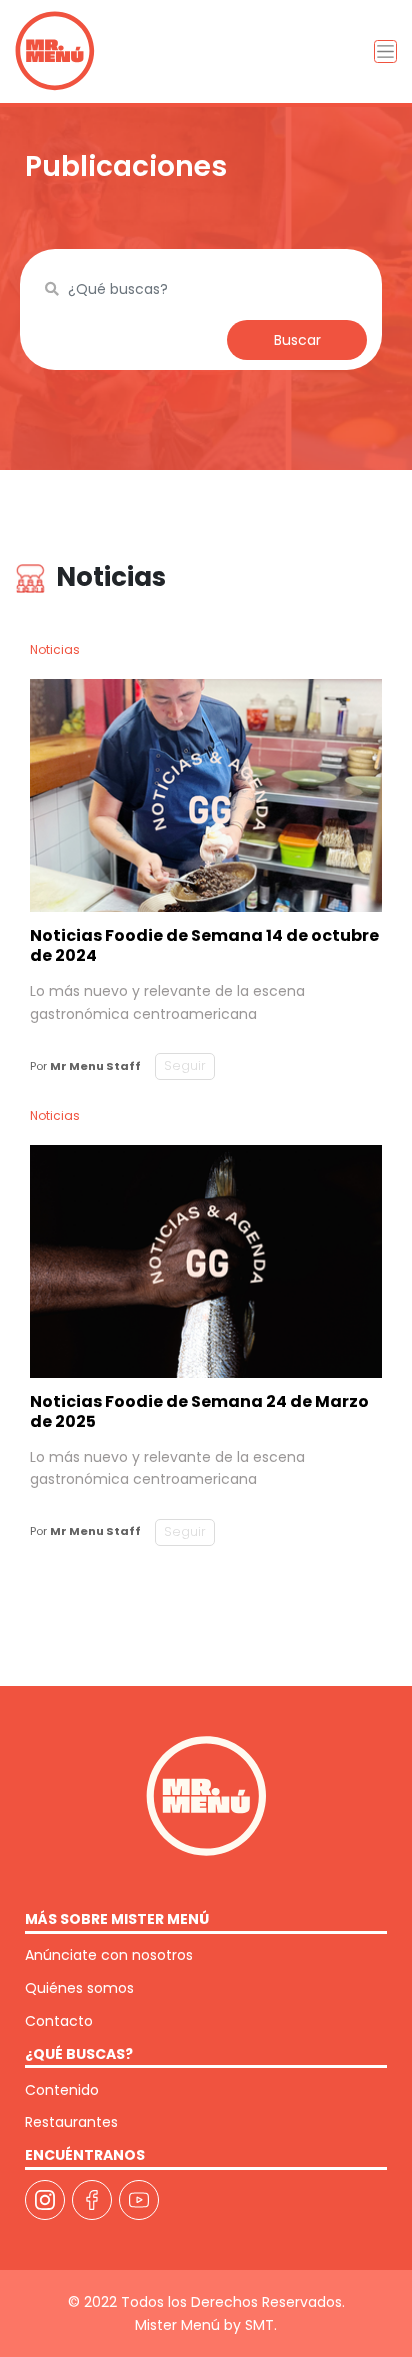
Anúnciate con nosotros (109, 1955)
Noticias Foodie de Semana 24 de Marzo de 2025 (199, 1411)
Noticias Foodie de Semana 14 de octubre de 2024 (204, 945)
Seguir (185, 1065)
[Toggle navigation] (385, 51)
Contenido (62, 2090)
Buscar (297, 340)
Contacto (59, 2021)
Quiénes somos (79, 1988)
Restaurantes (71, 2122)
